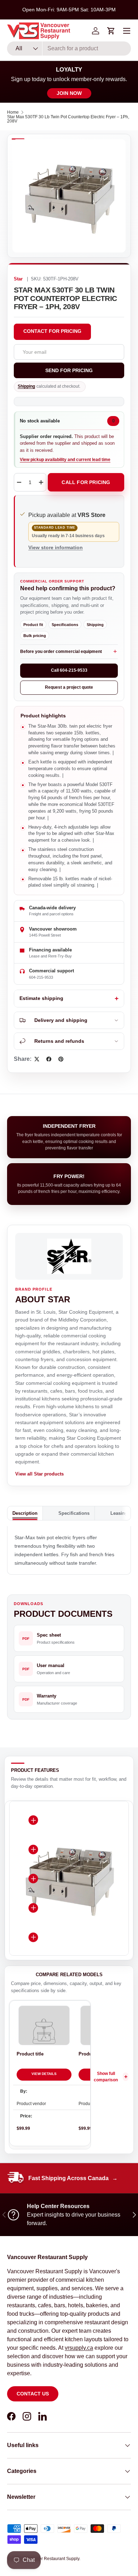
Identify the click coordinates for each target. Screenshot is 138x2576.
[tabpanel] (69, 1550)
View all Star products (39, 1474)
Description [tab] (25, 1513)
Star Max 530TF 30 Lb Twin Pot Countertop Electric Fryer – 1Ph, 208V (68, 119)
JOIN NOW (69, 93)
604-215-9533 (41, 977)
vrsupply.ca (79, 2348)
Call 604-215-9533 (69, 670)
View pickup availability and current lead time (65, 460)
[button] (111, 31)
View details (44, 2074)
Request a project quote (69, 687)
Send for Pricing (69, 370)
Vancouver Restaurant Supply (51, 2559)
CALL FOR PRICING (86, 482)
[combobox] (69, 49)
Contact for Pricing (52, 331)
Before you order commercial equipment (61, 652)
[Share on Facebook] (49, 1059)
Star (18, 279)
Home (13, 112)
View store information (56, 547)
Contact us (33, 2394)
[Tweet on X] (37, 1059)
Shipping (26, 386)
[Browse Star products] (69, 1256)
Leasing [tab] (119, 1513)
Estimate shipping (41, 998)
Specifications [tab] (74, 1513)
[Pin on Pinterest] (61, 1059)
